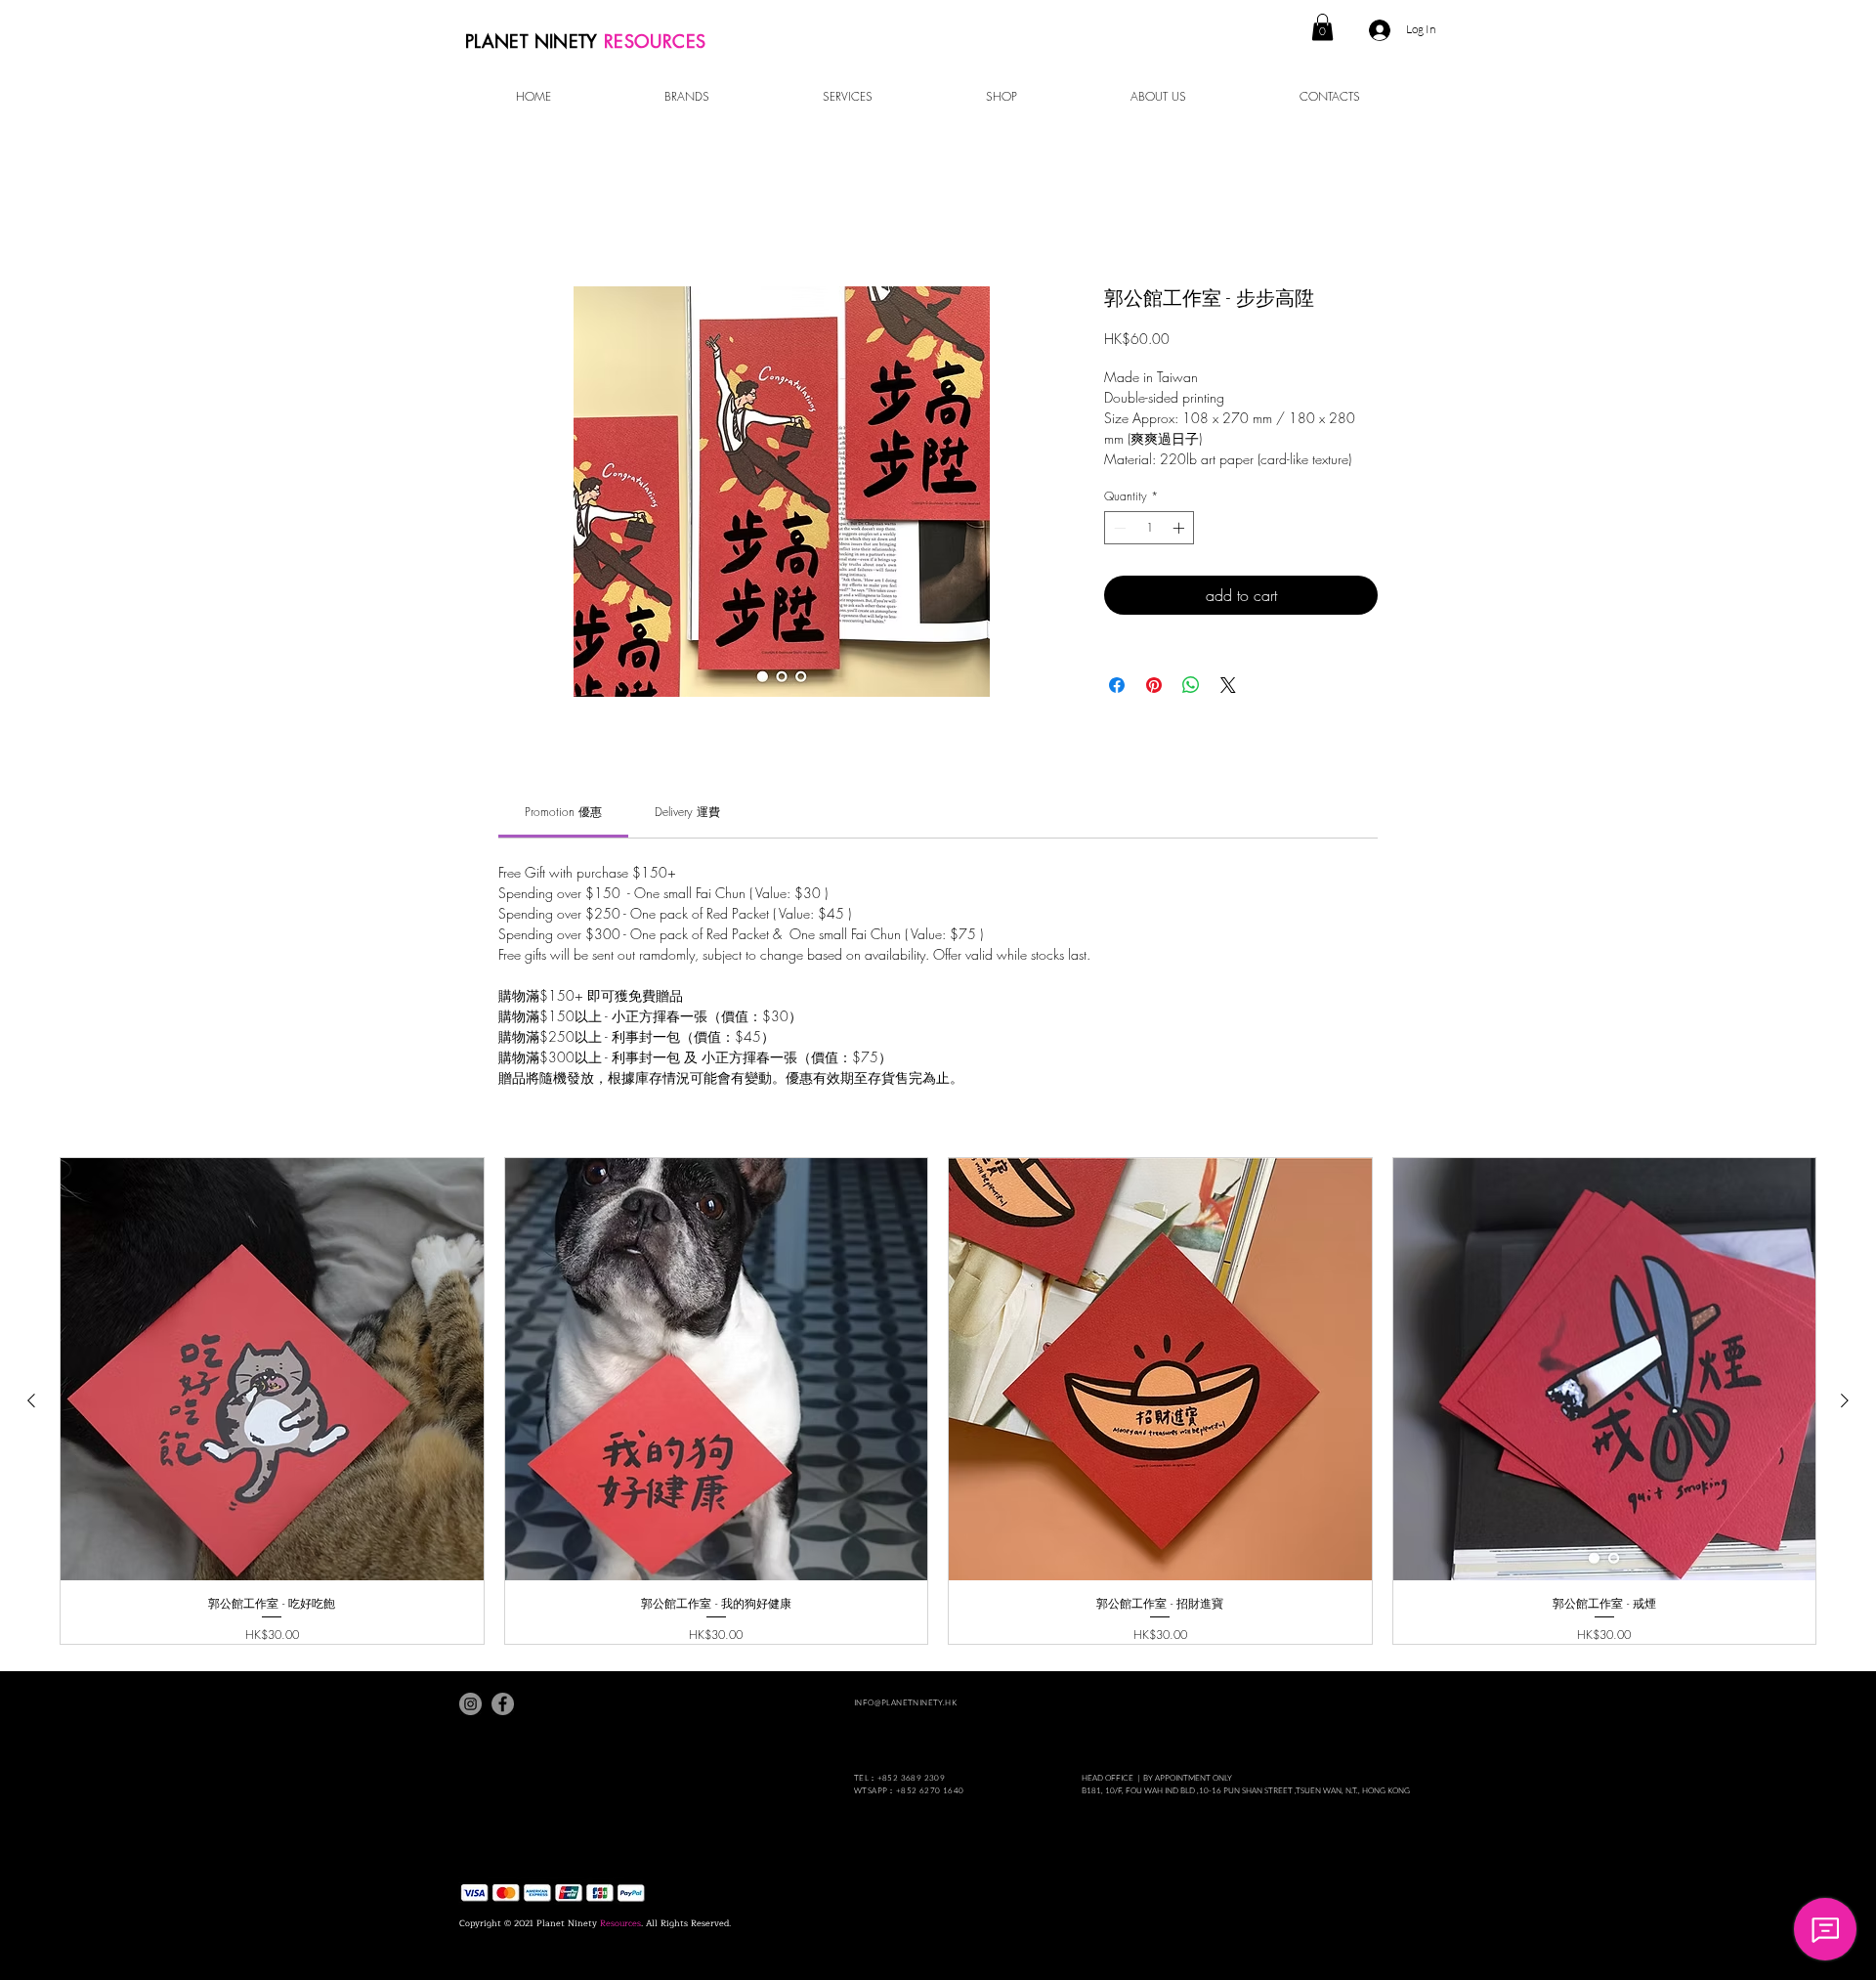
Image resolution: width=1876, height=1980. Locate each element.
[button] (1322, 27)
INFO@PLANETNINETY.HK (905, 1702)
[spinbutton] (1149, 528)
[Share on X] (1228, 685)
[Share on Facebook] (1117, 685)
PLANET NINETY (534, 41)
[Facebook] (503, 1704)
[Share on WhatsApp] (1191, 685)
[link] (563, 812)
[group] (938, 1401)
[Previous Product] (31, 1400)
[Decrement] (1118, 528)
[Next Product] (1845, 1400)
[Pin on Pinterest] (1154, 685)
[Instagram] (470, 1704)
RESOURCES (655, 41)
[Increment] (1180, 528)
